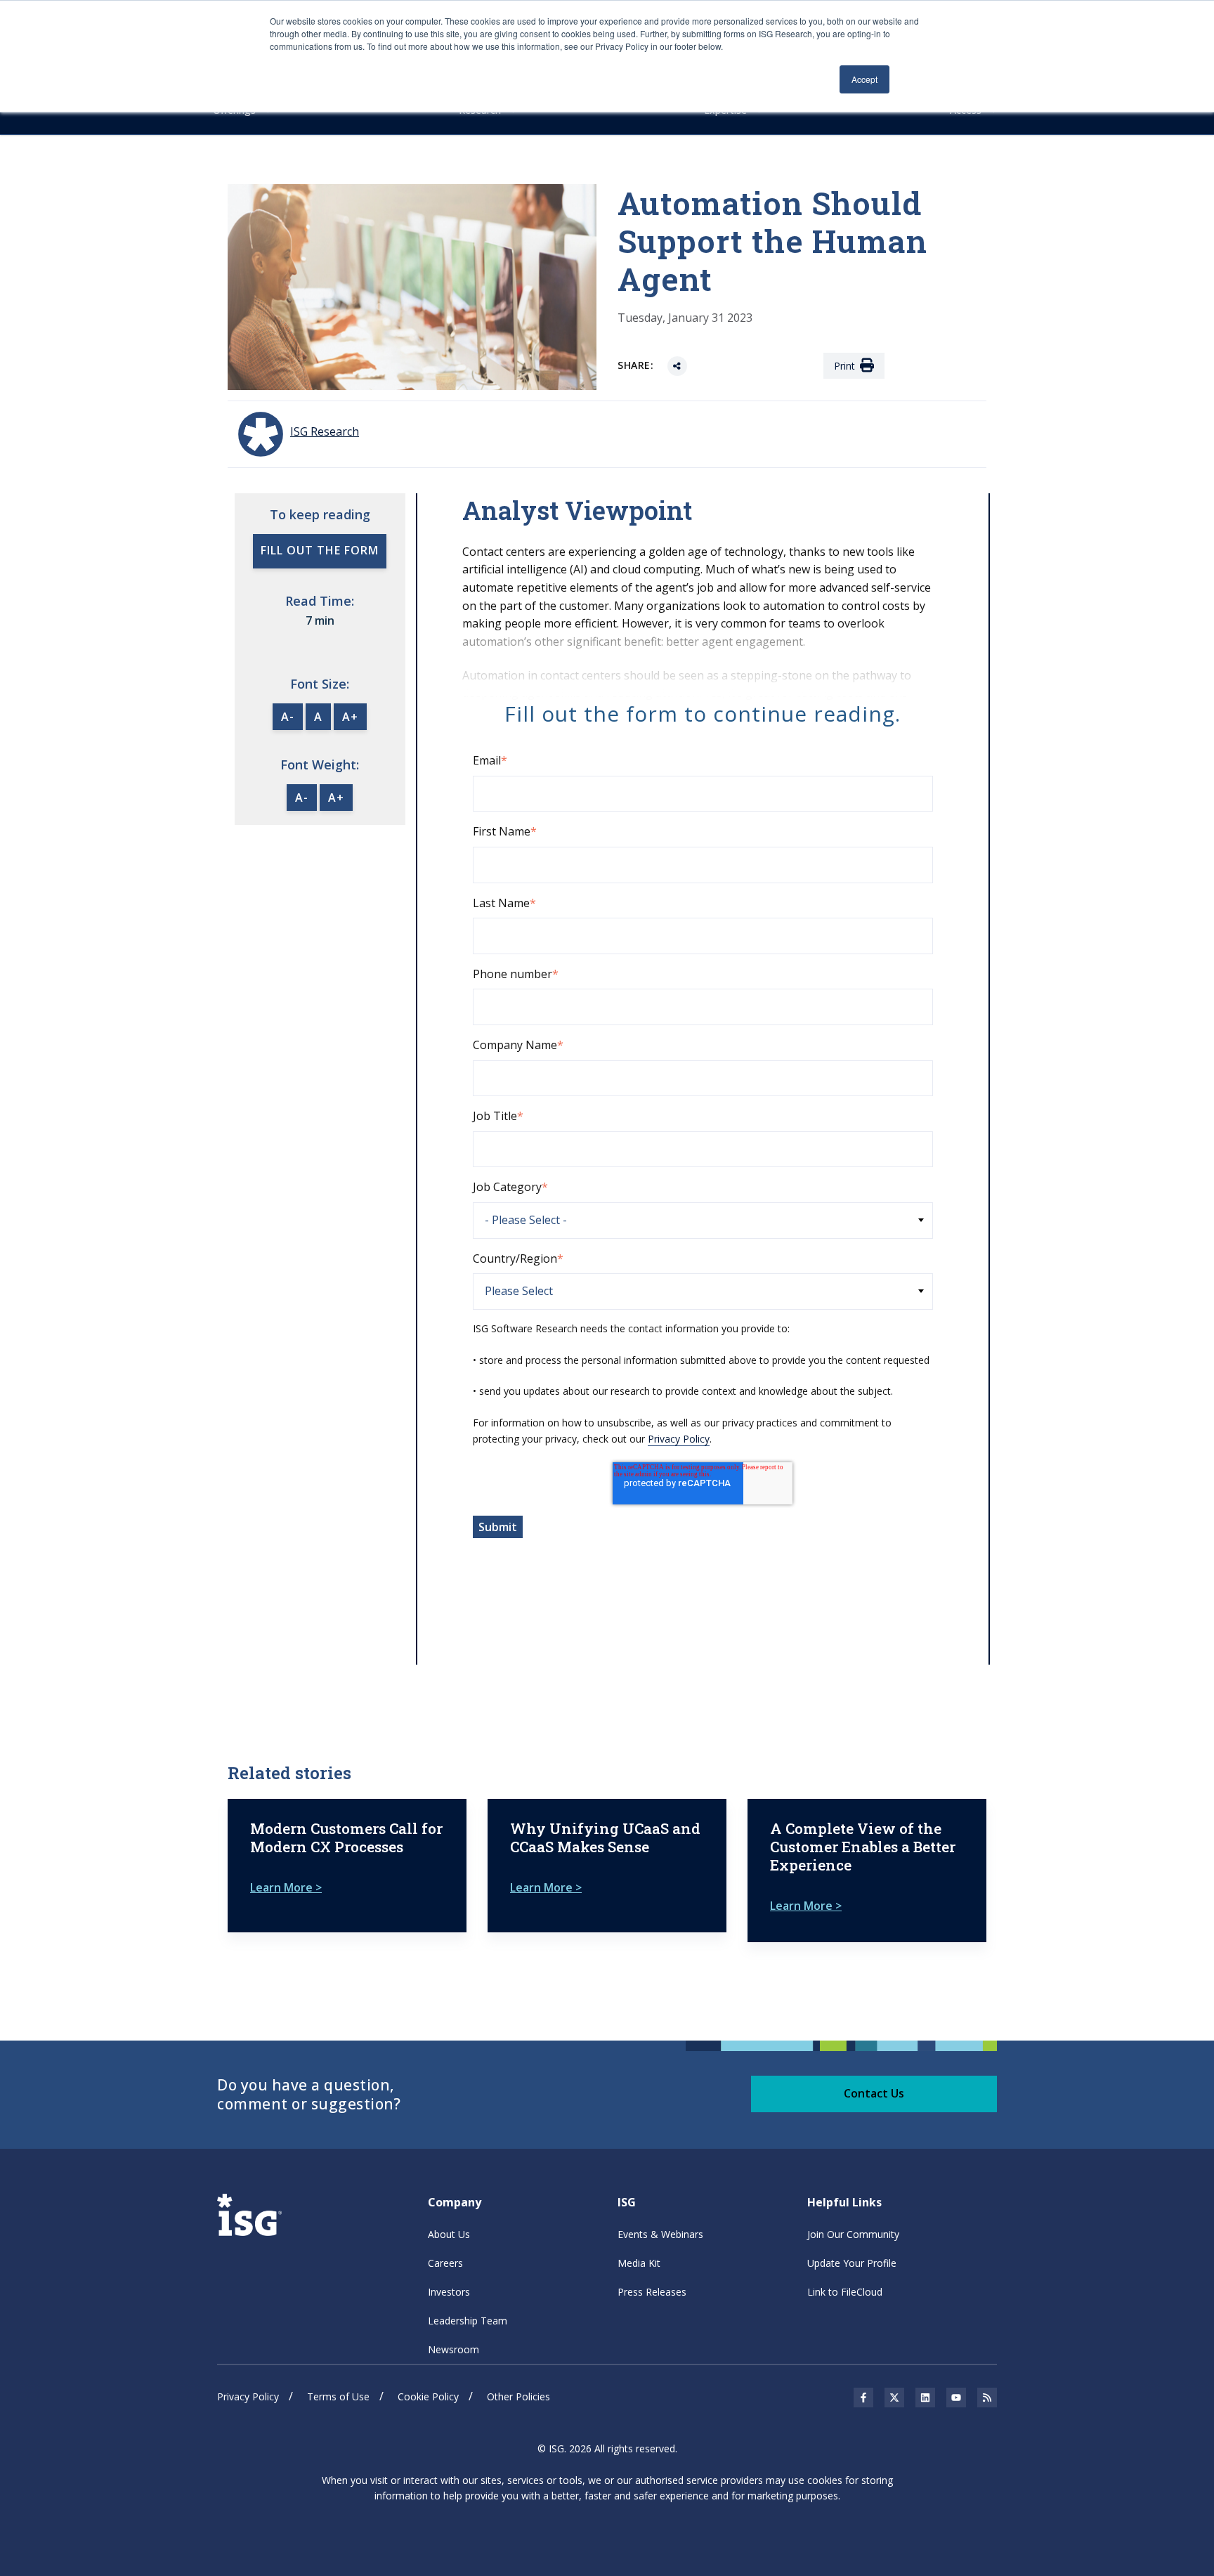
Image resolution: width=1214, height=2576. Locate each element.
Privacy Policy (679, 1439)
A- (288, 717)
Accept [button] (864, 79)
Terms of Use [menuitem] (338, 2396)
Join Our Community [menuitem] (853, 2234)
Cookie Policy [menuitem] (428, 2396)
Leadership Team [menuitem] (468, 2321)
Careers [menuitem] (445, 2263)
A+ (350, 717)
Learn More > (286, 1887)
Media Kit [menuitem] (639, 2263)
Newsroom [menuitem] (453, 2349)
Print (844, 366)
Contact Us (874, 2093)
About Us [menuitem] (449, 2234)
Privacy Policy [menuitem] (248, 2396)
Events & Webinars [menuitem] (660, 2234)
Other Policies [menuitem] (518, 2396)
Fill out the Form (320, 550)
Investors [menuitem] (449, 2292)
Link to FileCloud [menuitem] (845, 2292)
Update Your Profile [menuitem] (852, 2263)
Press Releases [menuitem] (652, 2292)
